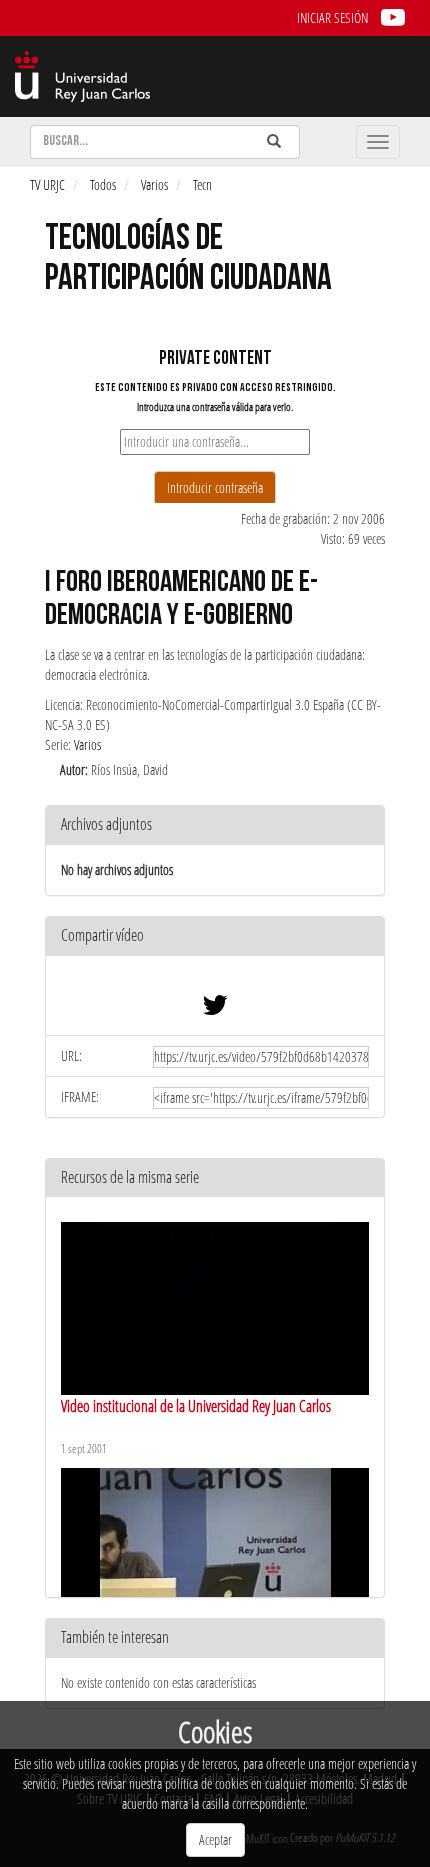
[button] (215, 936)
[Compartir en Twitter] (215, 1009)
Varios (154, 184)
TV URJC (47, 184)
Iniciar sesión (332, 17)
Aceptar (215, 1839)
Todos (103, 184)
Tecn (202, 184)
